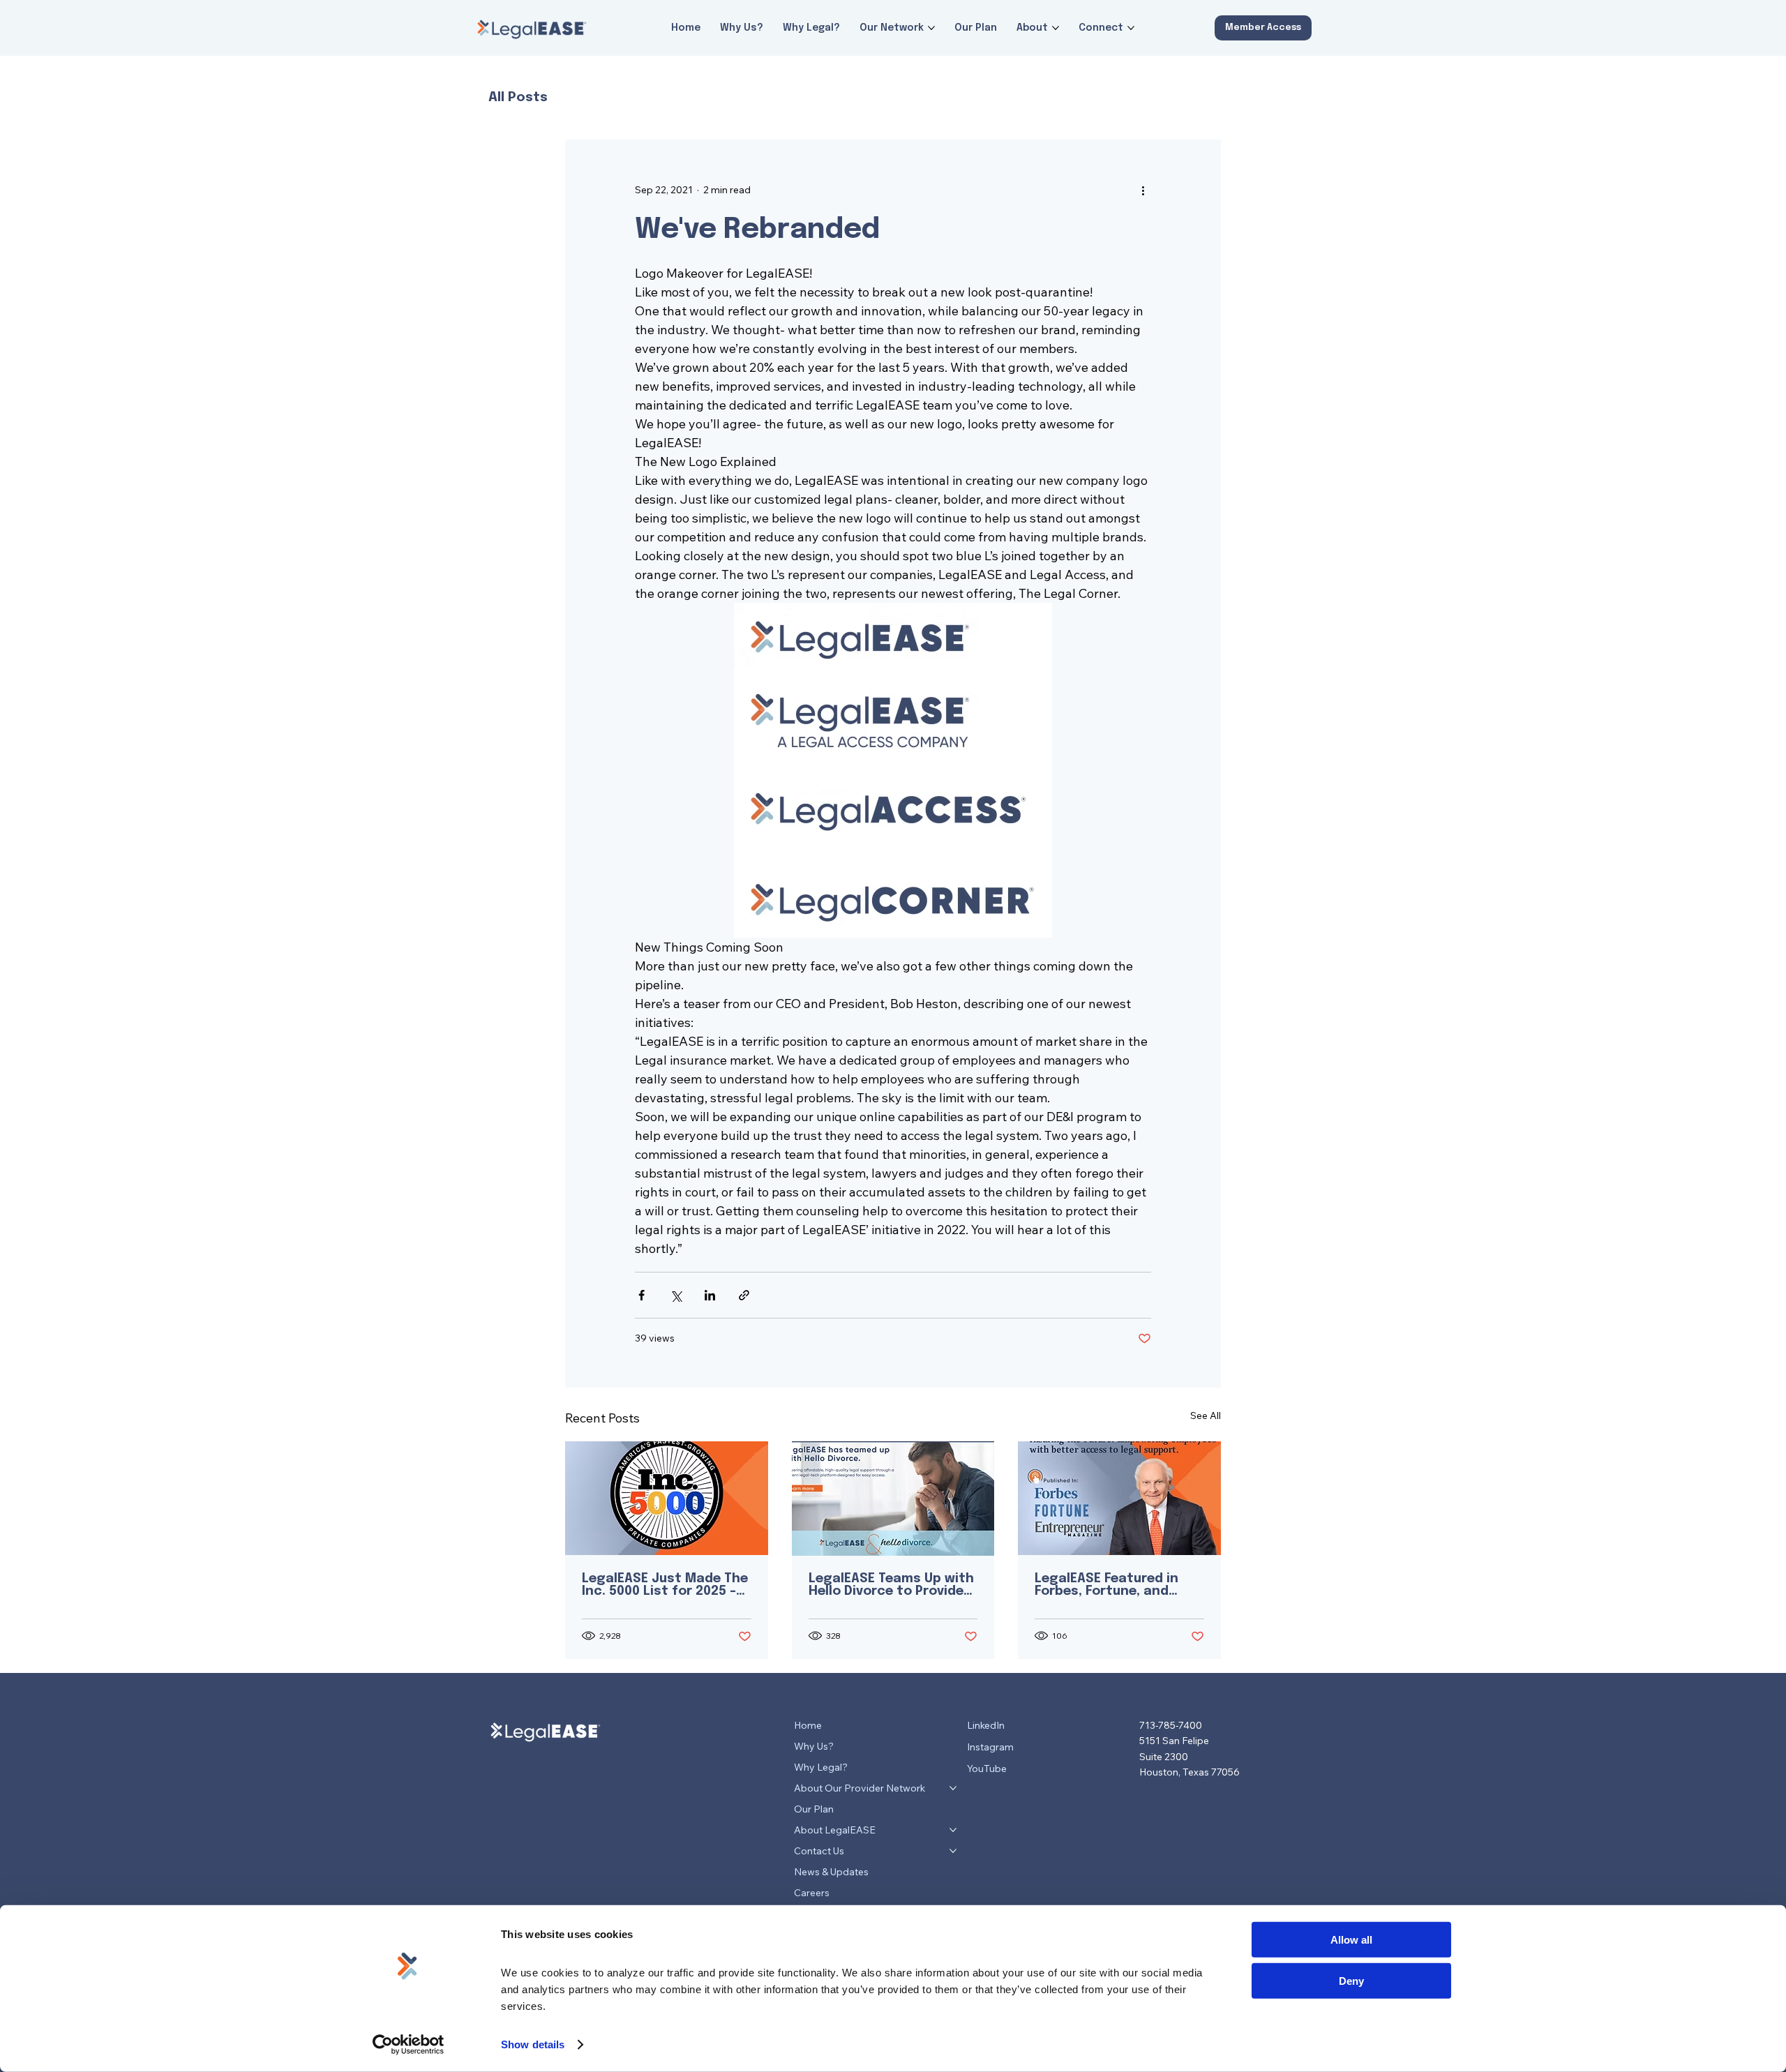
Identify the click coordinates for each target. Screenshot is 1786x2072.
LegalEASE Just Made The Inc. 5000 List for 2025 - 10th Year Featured (665, 1585)
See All (1206, 1416)
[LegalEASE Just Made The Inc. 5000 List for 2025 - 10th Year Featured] (667, 1498)
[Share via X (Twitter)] (676, 1295)
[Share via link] (744, 1295)
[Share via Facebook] (641, 1295)
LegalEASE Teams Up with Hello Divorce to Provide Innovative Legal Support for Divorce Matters (891, 1585)
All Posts (518, 97)
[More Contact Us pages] (953, 1851)
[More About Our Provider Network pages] (953, 1788)
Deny (1351, 1980)
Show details (533, 2044)
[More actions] (1143, 190)
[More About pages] (1056, 28)
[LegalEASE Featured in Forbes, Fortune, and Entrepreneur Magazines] (1119, 1498)
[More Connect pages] (1131, 28)
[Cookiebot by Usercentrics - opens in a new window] (408, 2045)
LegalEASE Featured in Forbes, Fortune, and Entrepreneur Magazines (1115, 1585)
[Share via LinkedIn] (710, 1295)
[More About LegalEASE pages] (953, 1830)
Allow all (1351, 1940)
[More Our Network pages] (931, 28)
